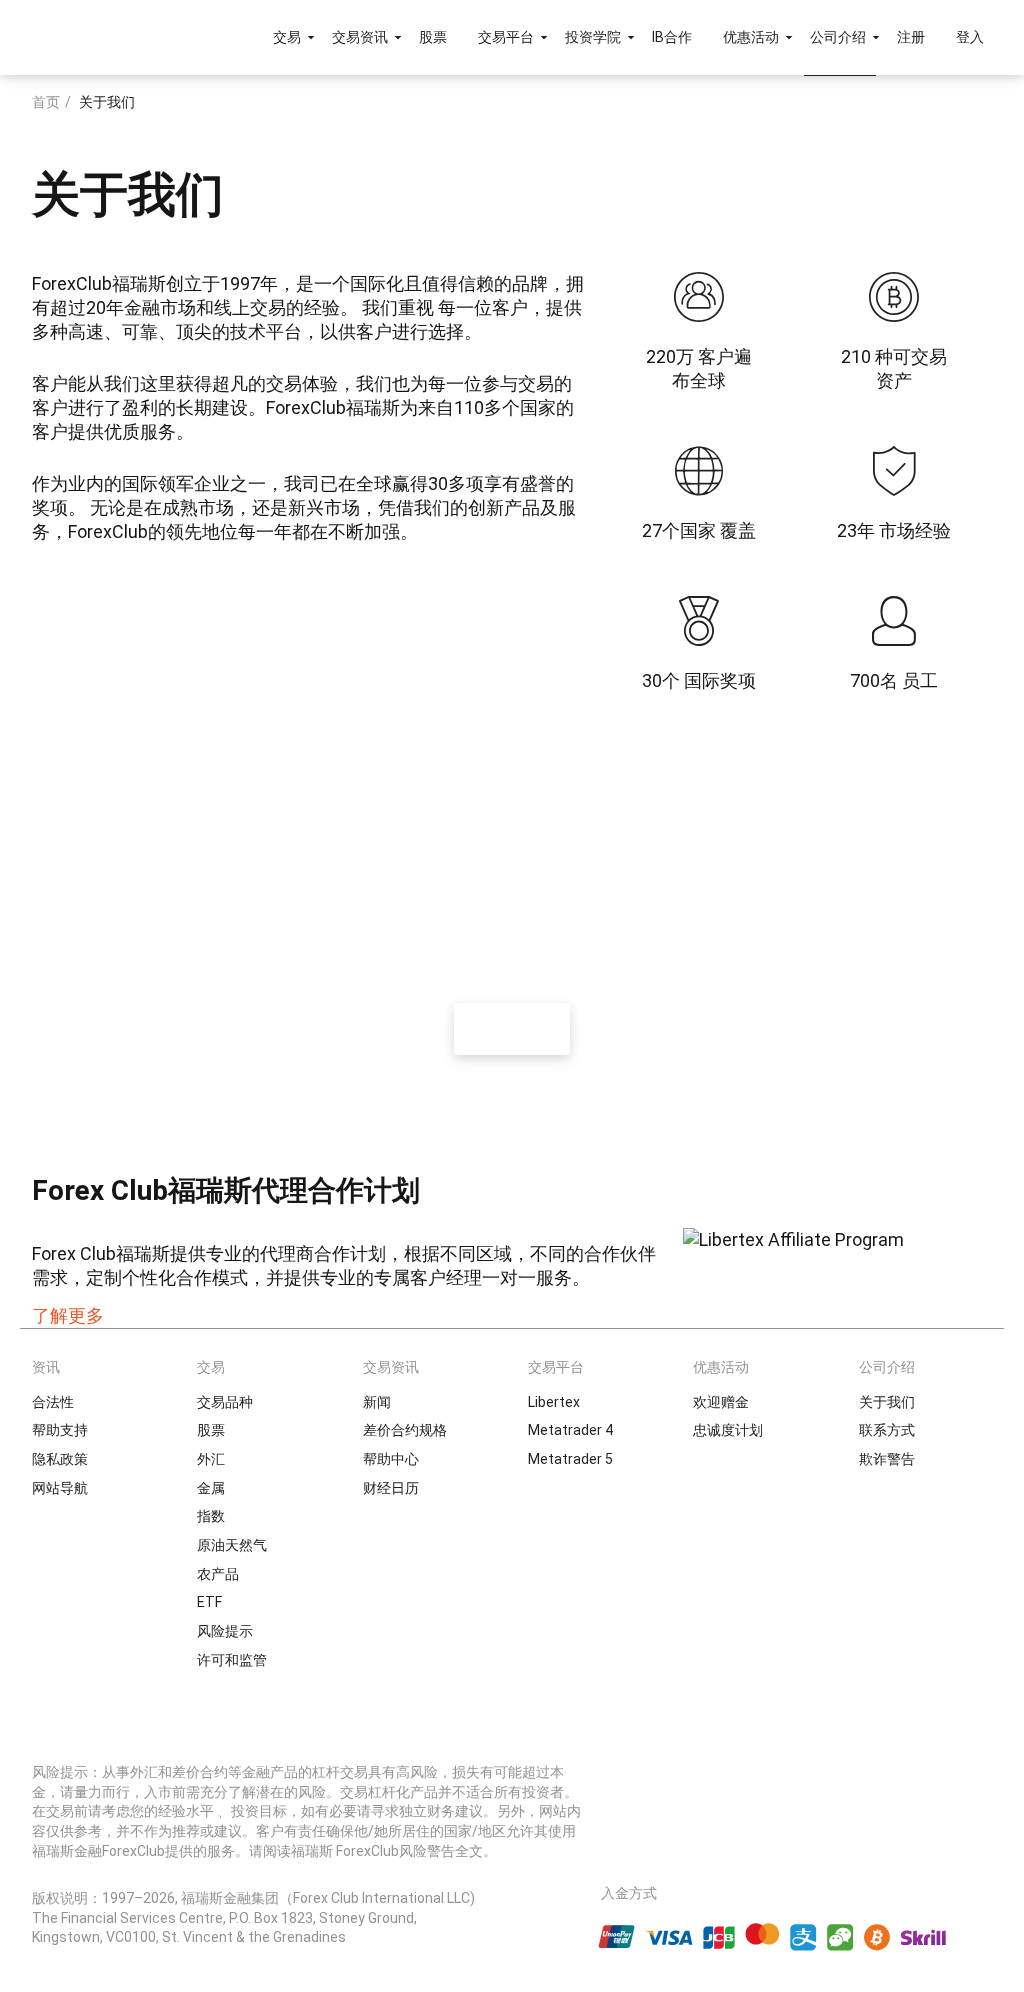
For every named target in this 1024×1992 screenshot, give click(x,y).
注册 (911, 37)
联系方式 (887, 1430)
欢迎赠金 (721, 1402)
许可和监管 (232, 1660)
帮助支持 (60, 1430)
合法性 (53, 1402)
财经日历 (391, 1488)
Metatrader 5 (570, 1459)
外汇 (211, 1459)
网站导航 (60, 1488)
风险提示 (225, 1631)
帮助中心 (391, 1459)
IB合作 (672, 37)
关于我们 (887, 1402)
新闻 (377, 1402)
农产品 (218, 1574)
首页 (46, 102)
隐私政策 (60, 1459)
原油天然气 (232, 1545)
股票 (433, 37)
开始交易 (512, 1028)
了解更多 (68, 1315)
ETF (209, 1602)
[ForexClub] (92, 37)
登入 (970, 37)
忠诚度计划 (728, 1430)
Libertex (554, 1402)
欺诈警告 (887, 1459)
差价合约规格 (405, 1430)
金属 (211, 1488)
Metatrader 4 (570, 1430)
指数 (211, 1516)
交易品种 (225, 1402)
